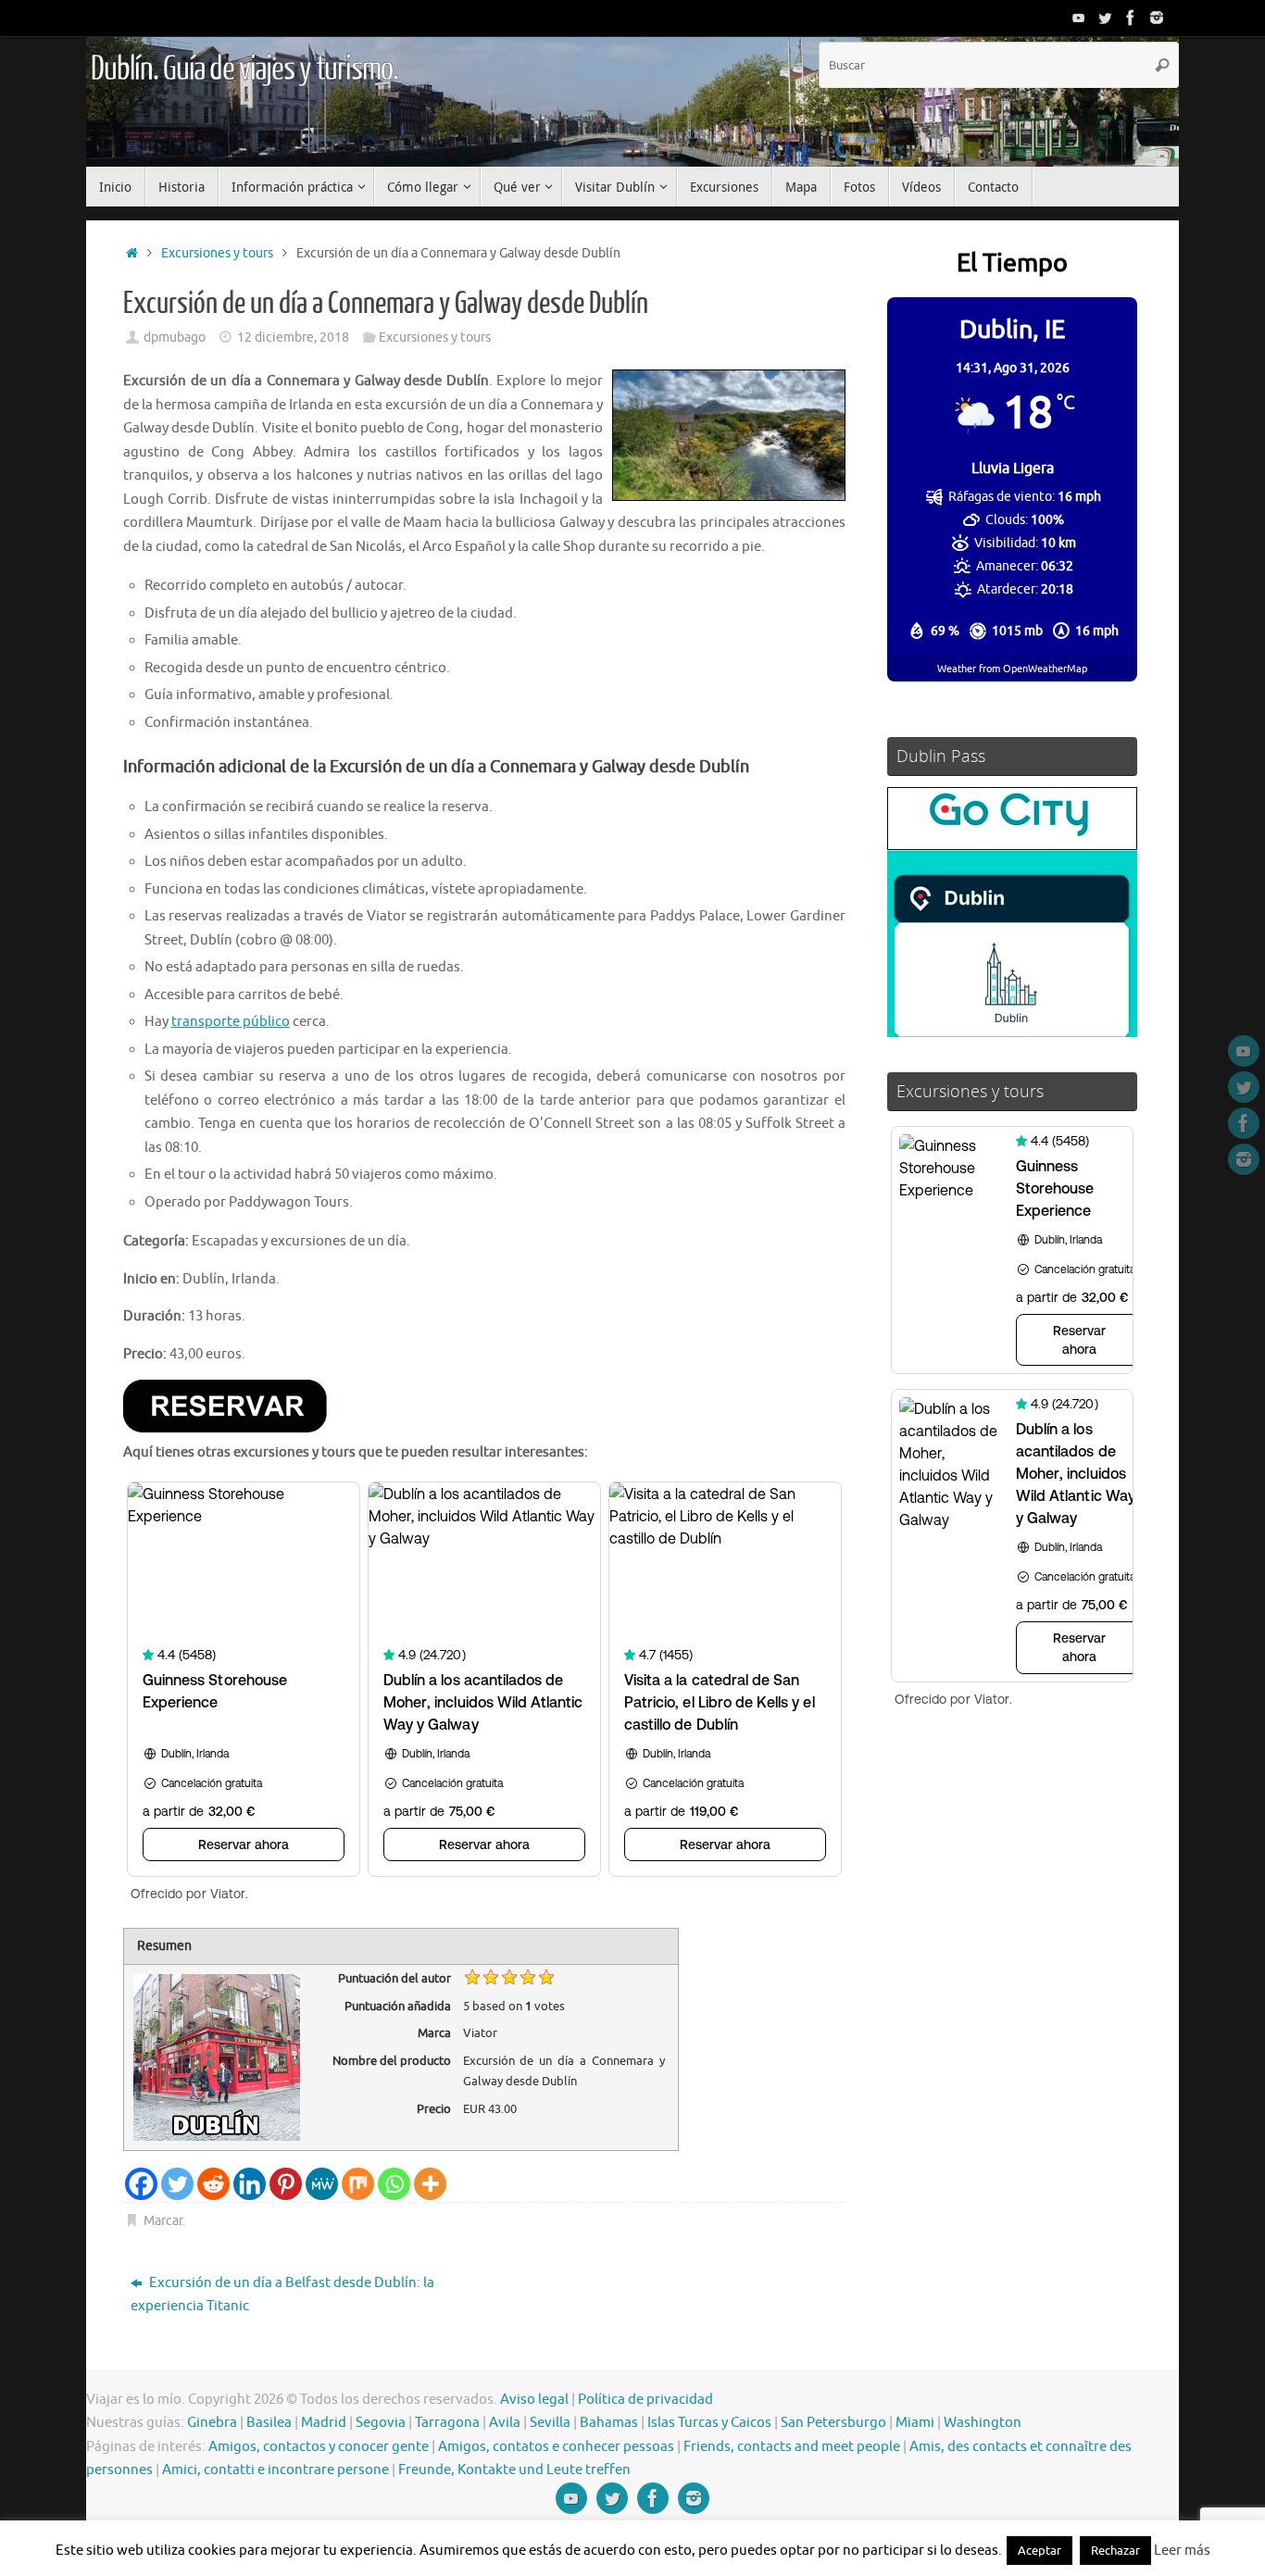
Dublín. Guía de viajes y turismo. (244, 69)
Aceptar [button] (1040, 2551)
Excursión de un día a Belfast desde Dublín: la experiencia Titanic (282, 2295)
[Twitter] (1105, 18)
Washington (983, 2423)
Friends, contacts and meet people (792, 2447)
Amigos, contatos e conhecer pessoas (556, 2447)
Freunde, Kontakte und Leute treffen (514, 2470)
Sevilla (550, 2423)
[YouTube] (1079, 18)
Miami (915, 2423)
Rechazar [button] (1115, 2551)
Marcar (163, 2221)
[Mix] (358, 2184)
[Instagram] (1157, 18)
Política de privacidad (645, 2400)
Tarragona (447, 2423)
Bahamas (609, 2423)
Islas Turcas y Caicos (709, 2423)
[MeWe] (322, 2184)
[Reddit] (213, 2184)
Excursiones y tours (217, 253)
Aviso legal (534, 2400)
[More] (430, 2184)
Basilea (269, 2423)
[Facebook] (1131, 18)
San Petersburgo (833, 2423)
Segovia (381, 2423)
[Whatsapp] (394, 2184)
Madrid (324, 2423)
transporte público (231, 1022)
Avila (505, 2423)
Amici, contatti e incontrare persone (276, 2470)
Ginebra (212, 2423)
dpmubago (175, 338)
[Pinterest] (286, 2184)
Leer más (1182, 2551)
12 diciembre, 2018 (293, 338)
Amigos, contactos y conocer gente (319, 2447)
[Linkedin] (250, 2184)
